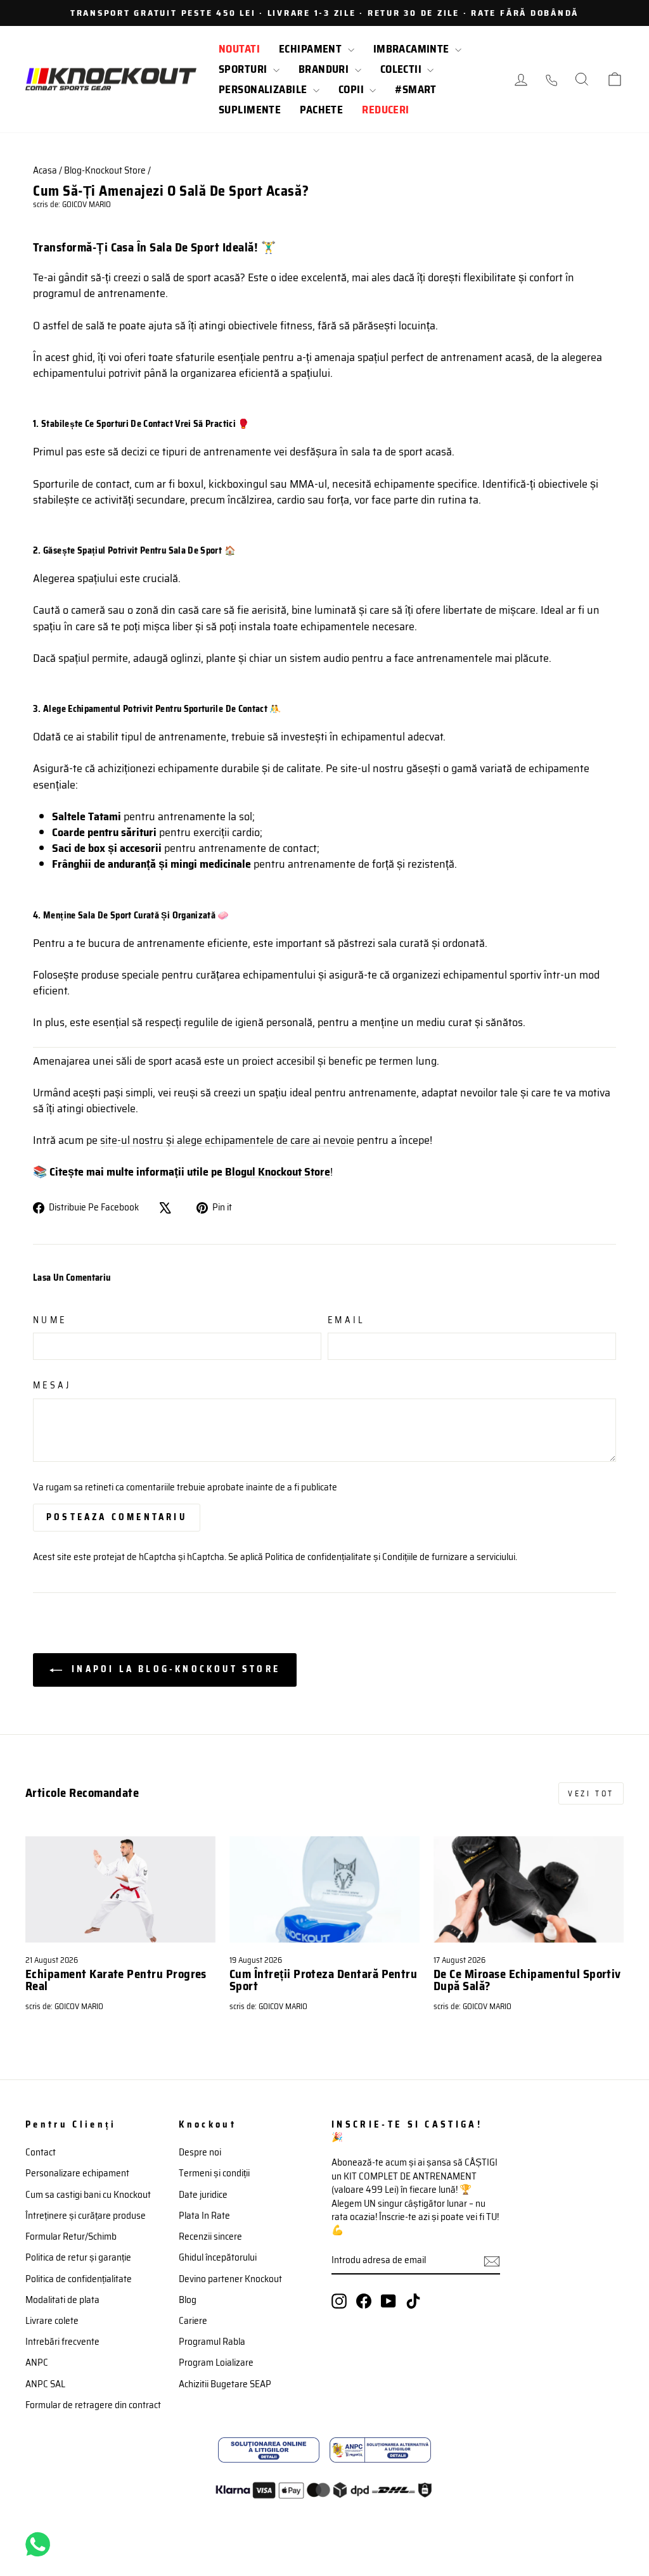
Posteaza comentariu (117, 1517)
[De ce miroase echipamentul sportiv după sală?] (529, 1890)
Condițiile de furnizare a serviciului (449, 1557)
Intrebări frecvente (62, 2342)
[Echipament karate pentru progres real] (120, 1890)
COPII (353, 89)
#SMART (416, 89)
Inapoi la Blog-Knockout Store (174, 1669)
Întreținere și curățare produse (86, 2216)
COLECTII (402, 69)
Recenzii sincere (210, 2237)
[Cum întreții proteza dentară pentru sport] (324, 1890)
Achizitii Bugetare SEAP (225, 2384)
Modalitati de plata (62, 2300)
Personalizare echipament (77, 2173)
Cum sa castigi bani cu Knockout (88, 2195)
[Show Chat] (41, 2544)
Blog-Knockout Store (105, 170)
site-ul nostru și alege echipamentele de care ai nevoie (227, 1140)
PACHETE (321, 110)
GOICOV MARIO (87, 205)
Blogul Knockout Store (278, 1172)
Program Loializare (216, 2363)
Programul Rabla (212, 2342)
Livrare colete (52, 2321)
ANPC (37, 2363)
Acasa (45, 170)
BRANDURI (325, 69)
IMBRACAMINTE (413, 49)
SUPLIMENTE (250, 110)
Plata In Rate (204, 2216)
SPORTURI (244, 69)
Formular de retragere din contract (93, 2405)
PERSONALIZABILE (264, 89)
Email (347, 1320)
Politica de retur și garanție (78, 2257)
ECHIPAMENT (312, 49)
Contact (41, 2152)
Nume (50, 1320)
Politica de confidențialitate (318, 1557)
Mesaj (52, 1385)
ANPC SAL (45, 2384)
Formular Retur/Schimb (71, 2237)
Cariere (193, 2321)
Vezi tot (591, 1793)
